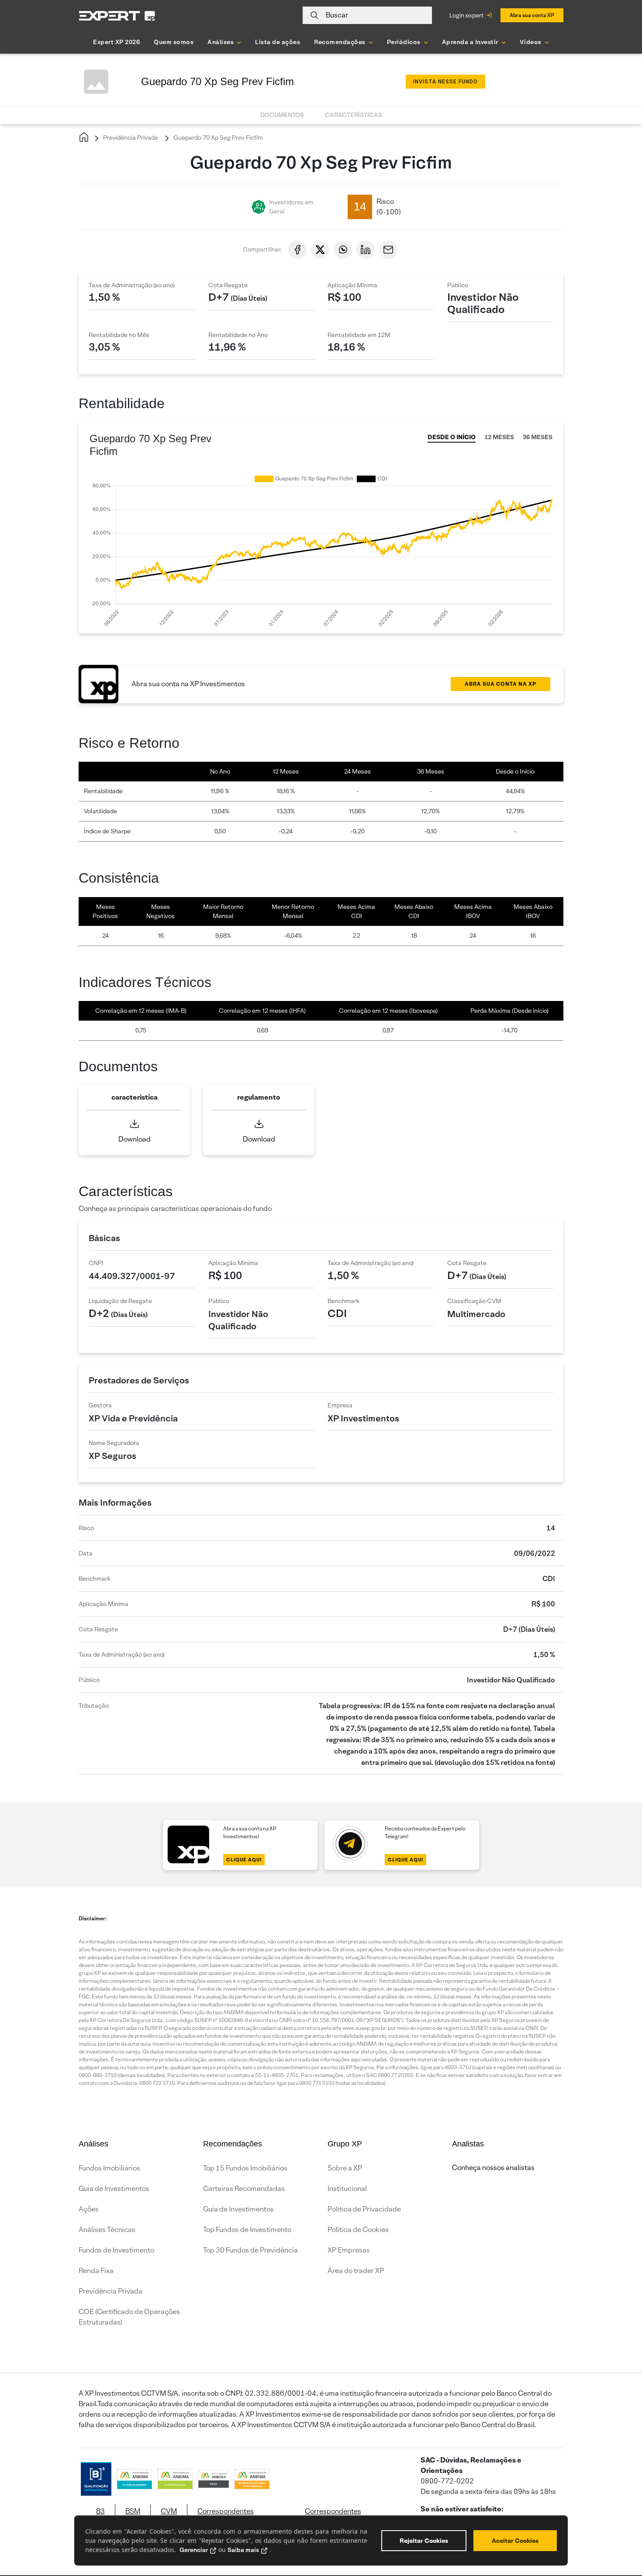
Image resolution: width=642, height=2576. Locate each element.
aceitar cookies (515, 2541)
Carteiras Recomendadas (244, 2189)
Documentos (282, 115)
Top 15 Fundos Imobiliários (245, 2168)
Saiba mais (243, 2550)
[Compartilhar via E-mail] (388, 250)
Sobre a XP (345, 2168)
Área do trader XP (356, 2271)
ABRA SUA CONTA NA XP (500, 684)
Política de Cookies (358, 2230)
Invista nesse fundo (445, 82)
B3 (100, 2511)
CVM (169, 2511)
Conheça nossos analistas (493, 2168)
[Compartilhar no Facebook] (297, 250)
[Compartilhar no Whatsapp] (343, 250)
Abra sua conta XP (532, 15)
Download (135, 1139)
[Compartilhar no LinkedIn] (366, 250)
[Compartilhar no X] (320, 250)
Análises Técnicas (107, 2230)
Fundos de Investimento (116, 2250)
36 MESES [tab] (538, 437)
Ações (89, 2209)
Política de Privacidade (364, 2209)
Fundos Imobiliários (109, 2168)
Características (354, 115)
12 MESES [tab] (499, 437)
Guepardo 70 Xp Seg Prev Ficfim (217, 138)
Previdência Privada (130, 138)
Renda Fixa (96, 2271)
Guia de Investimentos (114, 2189)
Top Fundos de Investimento (247, 2230)
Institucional (347, 2189)
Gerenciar (194, 2550)
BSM (133, 2511)
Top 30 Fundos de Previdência (250, 2250)
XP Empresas (349, 2250)
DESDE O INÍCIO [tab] (452, 437)
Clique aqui (244, 1860)
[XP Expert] (117, 15)
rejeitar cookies (424, 2541)
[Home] (84, 138)
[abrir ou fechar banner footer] (618, 2531)
